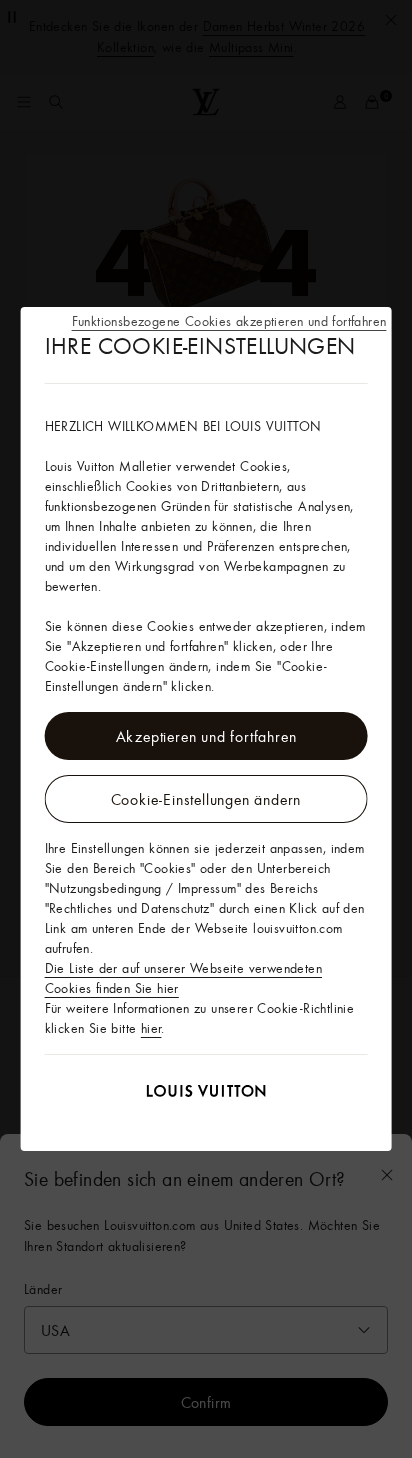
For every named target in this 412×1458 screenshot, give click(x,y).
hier (151, 1028)
